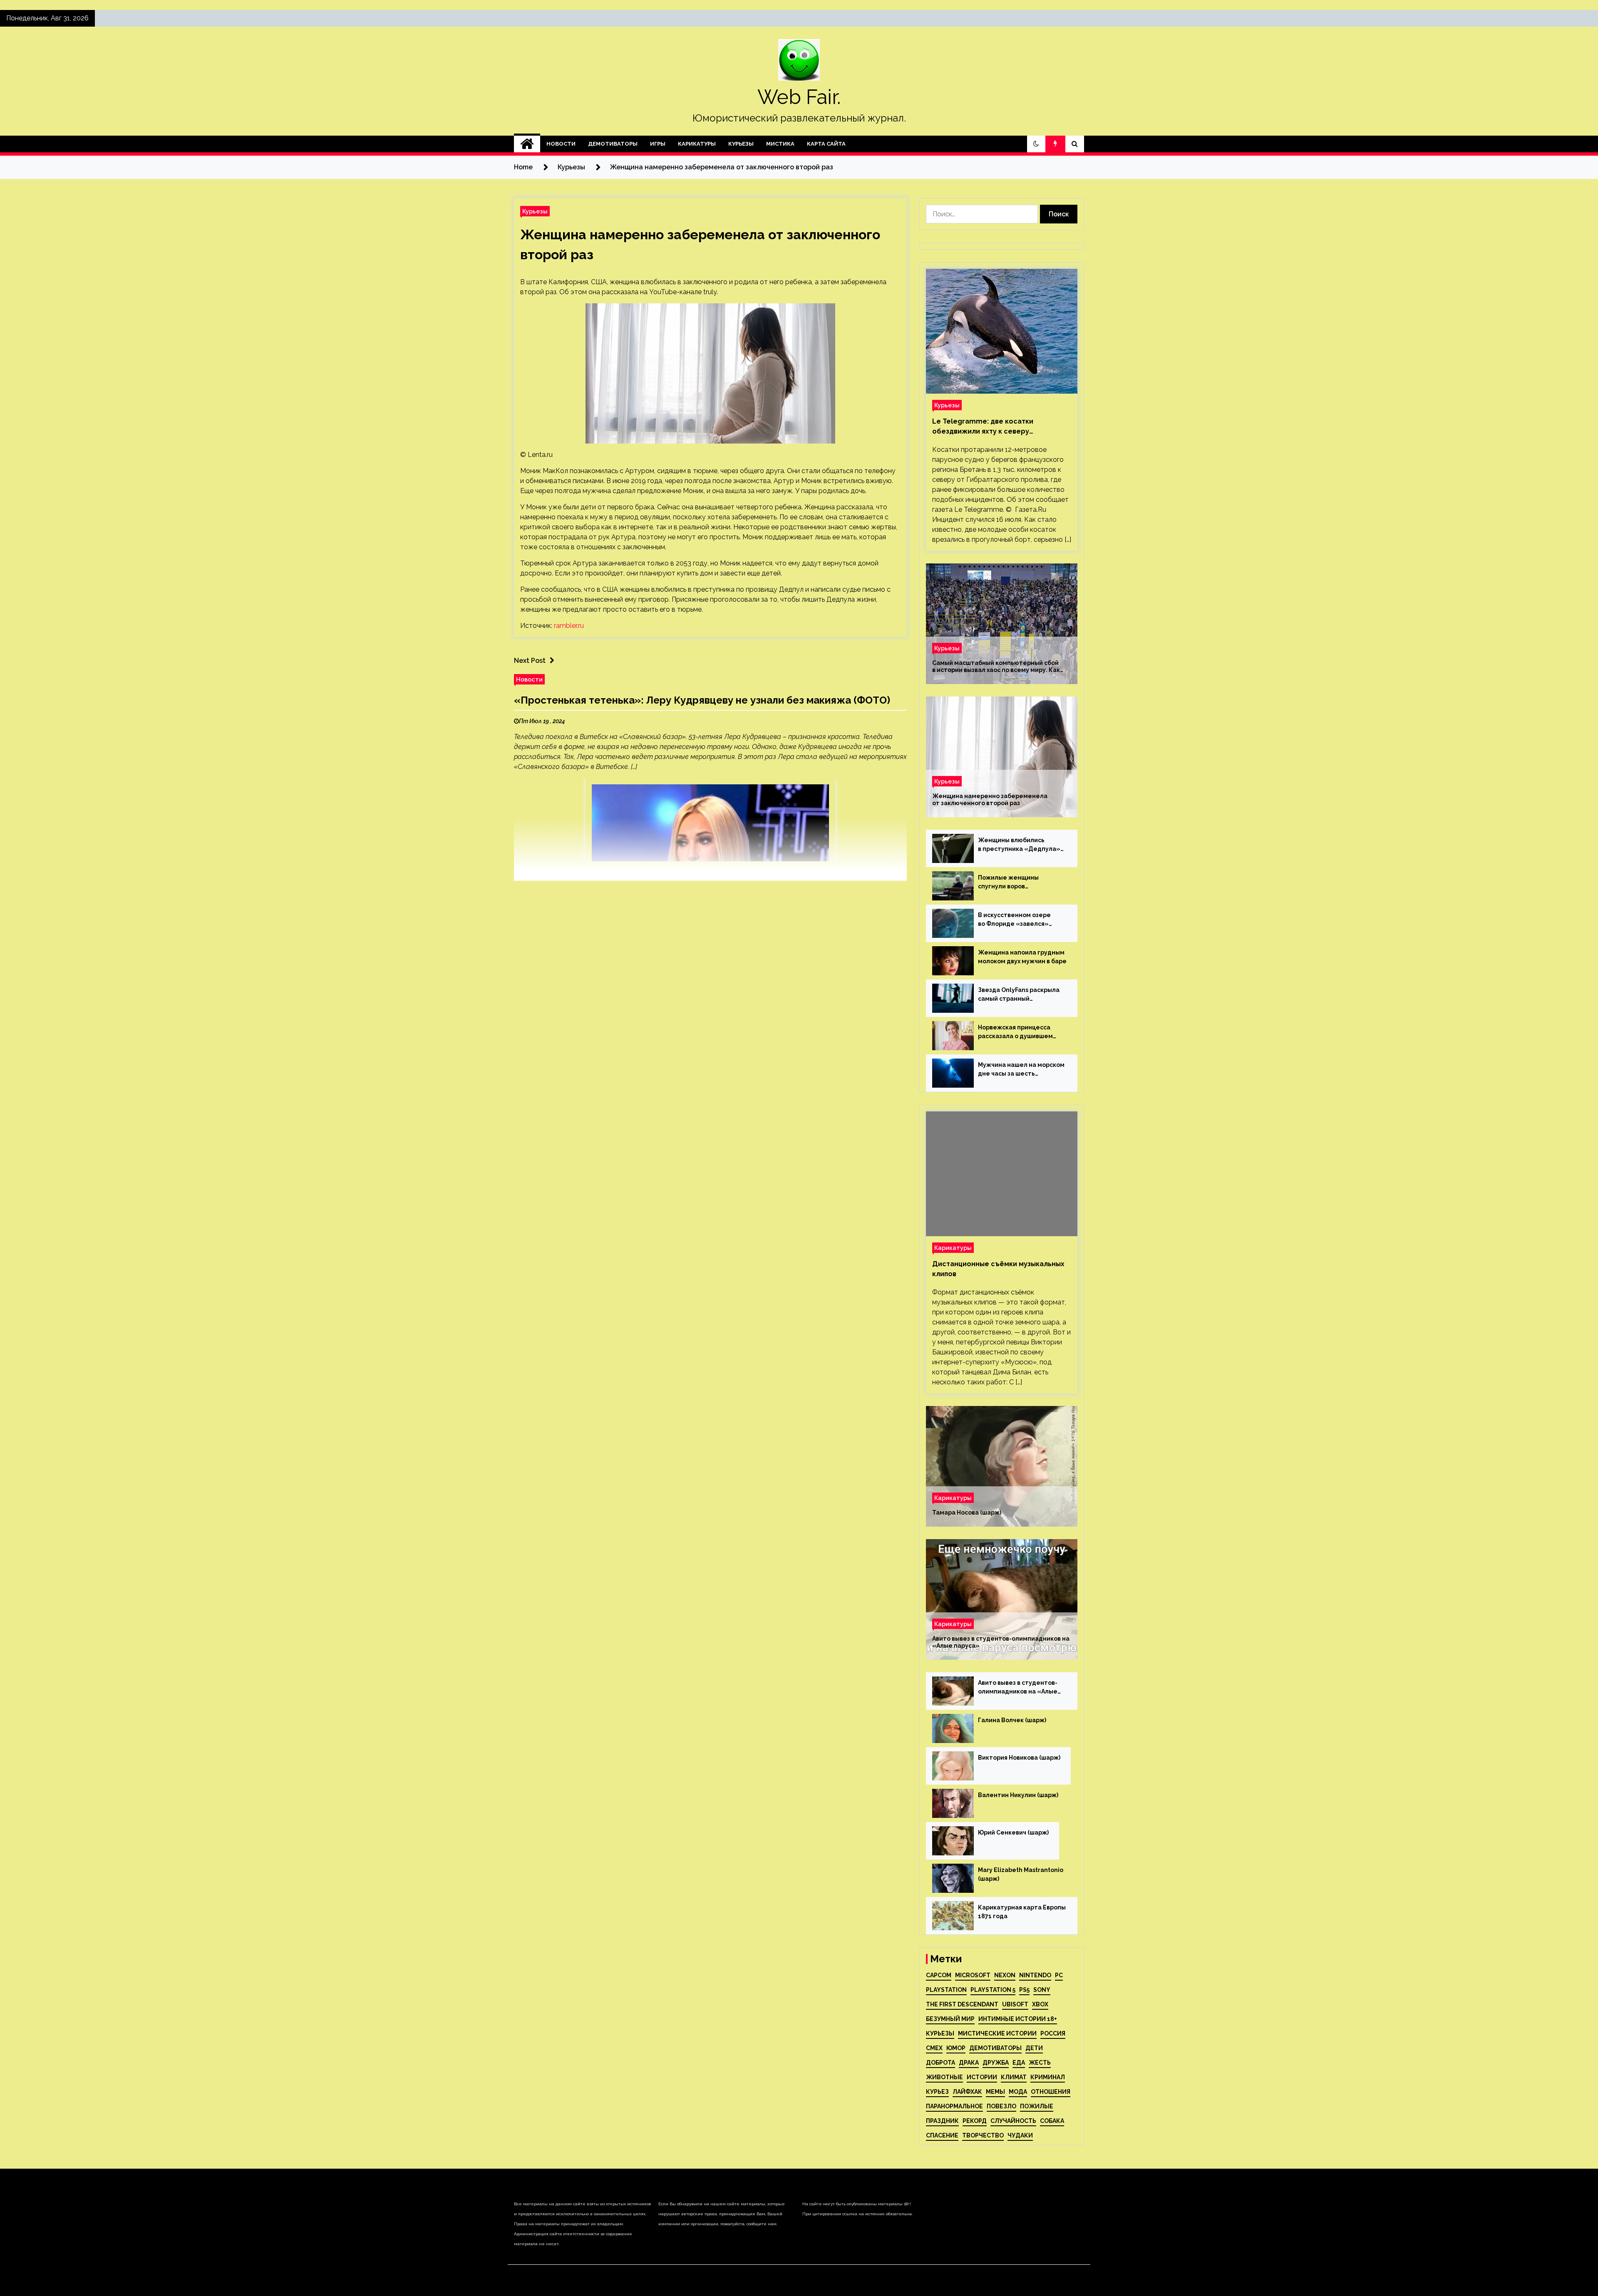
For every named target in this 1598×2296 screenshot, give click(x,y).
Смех (934, 2048)
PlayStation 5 (993, 1990)
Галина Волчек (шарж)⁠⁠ (1012, 1720)
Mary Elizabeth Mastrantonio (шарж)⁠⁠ (1021, 1874)
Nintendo (1035, 1975)
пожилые (1037, 2106)
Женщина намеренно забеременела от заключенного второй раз (990, 800)
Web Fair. (799, 97)
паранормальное (954, 2106)
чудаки (1020, 2135)
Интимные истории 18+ (1018, 2019)
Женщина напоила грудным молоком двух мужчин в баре (1022, 957)
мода (1018, 2092)
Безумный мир (950, 2019)
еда (1019, 2063)
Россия (1053, 2033)
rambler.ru (569, 626)
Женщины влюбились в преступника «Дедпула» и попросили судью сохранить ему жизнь (1019, 845)
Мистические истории (997, 2033)
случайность (1013, 2121)
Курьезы (741, 144)
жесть (1040, 2063)
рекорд (975, 2121)
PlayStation (946, 1990)
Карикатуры (697, 144)
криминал (1048, 2077)
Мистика (780, 144)
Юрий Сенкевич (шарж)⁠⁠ (1013, 1832)
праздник (942, 2121)
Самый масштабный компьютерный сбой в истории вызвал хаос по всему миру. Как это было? (996, 667)
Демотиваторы (613, 144)
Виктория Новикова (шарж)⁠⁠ (1019, 1758)
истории (982, 2077)
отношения (1051, 2092)
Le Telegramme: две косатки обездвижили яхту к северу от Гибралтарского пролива (983, 427)
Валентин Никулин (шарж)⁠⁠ (1018, 1795)
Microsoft (973, 1975)
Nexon (1005, 1975)
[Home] (527, 144)
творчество (983, 2135)
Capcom (939, 1975)
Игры (658, 144)
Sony (1042, 1990)
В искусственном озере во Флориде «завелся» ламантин (1014, 920)
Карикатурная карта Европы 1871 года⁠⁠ (1022, 1912)
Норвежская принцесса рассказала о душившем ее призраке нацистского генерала (1017, 1032)
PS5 (1024, 1990)
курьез (937, 2092)
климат (1014, 2077)
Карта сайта (826, 144)
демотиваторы (995, 2048)
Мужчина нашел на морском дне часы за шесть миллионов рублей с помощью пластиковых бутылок (1021, 1070)
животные (944, 2077)
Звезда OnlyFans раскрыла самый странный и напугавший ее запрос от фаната (1019, 995)
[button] (1036, 144)
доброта (940, 2063)
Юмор (956, 2048)
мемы (995, 2092)
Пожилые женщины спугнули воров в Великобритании (1008, 883)
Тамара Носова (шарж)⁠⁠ (967, 1512)
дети (1034, 2048)
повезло (1001, 2106)
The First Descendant (962, 2004)
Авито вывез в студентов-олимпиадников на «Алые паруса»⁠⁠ (1001, 1642)
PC (1059, 1975)
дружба (996, 2063)
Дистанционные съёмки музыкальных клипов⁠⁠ (998, 1269)
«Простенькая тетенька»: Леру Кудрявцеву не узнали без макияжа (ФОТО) (702, 700)
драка (969, 2063)
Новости (561, 144)
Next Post (530, 661)
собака (1052, 2121)
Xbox (1040, 2004)
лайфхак (967, 2092)
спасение (942, 2135)
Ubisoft (1015, 2004)
